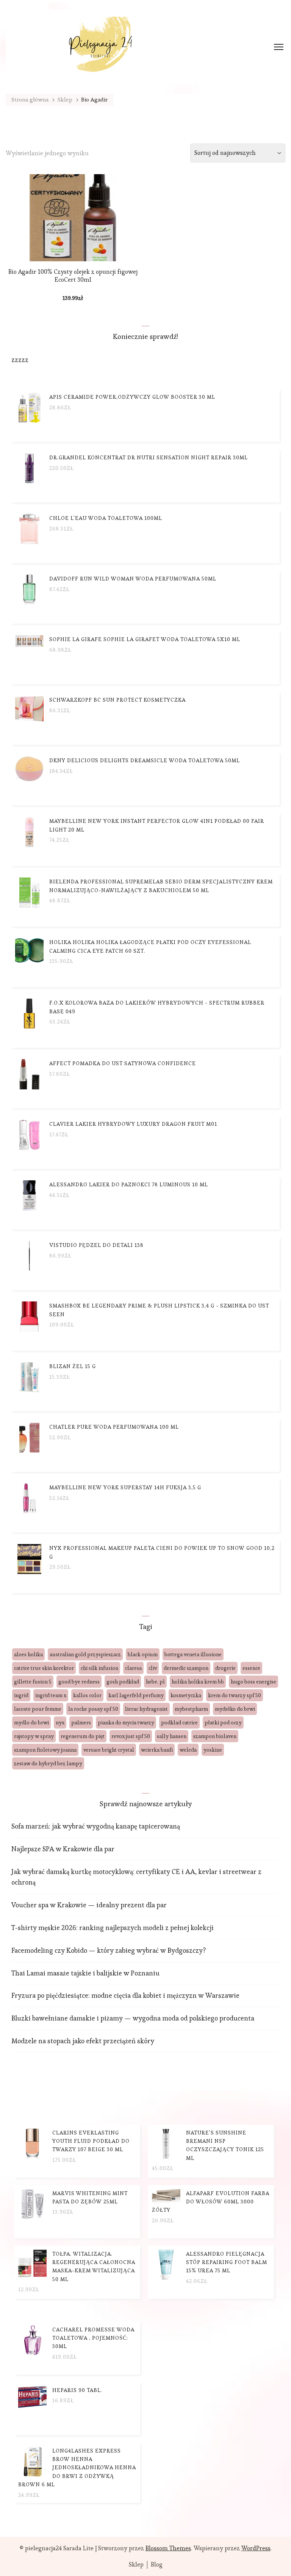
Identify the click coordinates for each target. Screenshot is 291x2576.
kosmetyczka (186, 1695)
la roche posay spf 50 (93, 1709)
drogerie (225, 1668)
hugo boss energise (253, 1682)
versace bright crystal (109, 1750)
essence (251, 1668)
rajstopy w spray (34, 1736)
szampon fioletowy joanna (45, 1750)
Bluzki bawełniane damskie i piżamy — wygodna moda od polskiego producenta (133, 2018)
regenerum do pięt (83, 1736)
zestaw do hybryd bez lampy (48, 1763)
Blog (157, 2565)
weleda (188, 1750)
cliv (153, 1668)
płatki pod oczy (223, 1723)
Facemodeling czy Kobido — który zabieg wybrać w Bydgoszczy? (109, 1950)
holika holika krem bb (198, 1682)
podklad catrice (179, 1723)
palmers (81, 1723)
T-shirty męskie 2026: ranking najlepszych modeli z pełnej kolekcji (113, 1928)
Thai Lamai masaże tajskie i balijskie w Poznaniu (85, 1973)
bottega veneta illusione (193, 1654)
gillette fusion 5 (33, 1682)
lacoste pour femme (38, 1709)
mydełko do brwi (235, 1709)
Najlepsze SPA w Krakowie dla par (63, 1849)
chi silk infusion (99, 1668)
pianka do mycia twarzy (126, 1723)
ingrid (21, 1695)
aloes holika (28, 1654)
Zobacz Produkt (73, 249)
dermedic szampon (186, 1668)
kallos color (87, 1695)
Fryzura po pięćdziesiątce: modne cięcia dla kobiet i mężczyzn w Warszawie (125, 1995)
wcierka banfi (157, 1750)
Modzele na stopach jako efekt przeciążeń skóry (83, 2041)
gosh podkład (123, 1682)
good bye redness (79, 1682)
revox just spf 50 (131, 1736)
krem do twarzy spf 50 (235, 1695)
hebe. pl (155, 1682)
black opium (143, 1654)
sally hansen (172, 1736)
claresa (133, 1668)
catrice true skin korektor (44, 1668)
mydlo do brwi (31, 1723)
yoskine (213, 1750)
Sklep (136, 2565)
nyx (60, 1723)
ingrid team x (51, 1695)
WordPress (256, 2548)
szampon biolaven (215, 1736)
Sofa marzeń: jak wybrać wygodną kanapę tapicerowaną (96, 1826)
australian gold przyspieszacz (85, 1654)
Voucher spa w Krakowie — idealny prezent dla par (89, 1905)
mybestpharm (191, 1709)
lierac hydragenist (146, 1709)
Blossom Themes (168, 2548)
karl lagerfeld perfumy (136, 1695)
